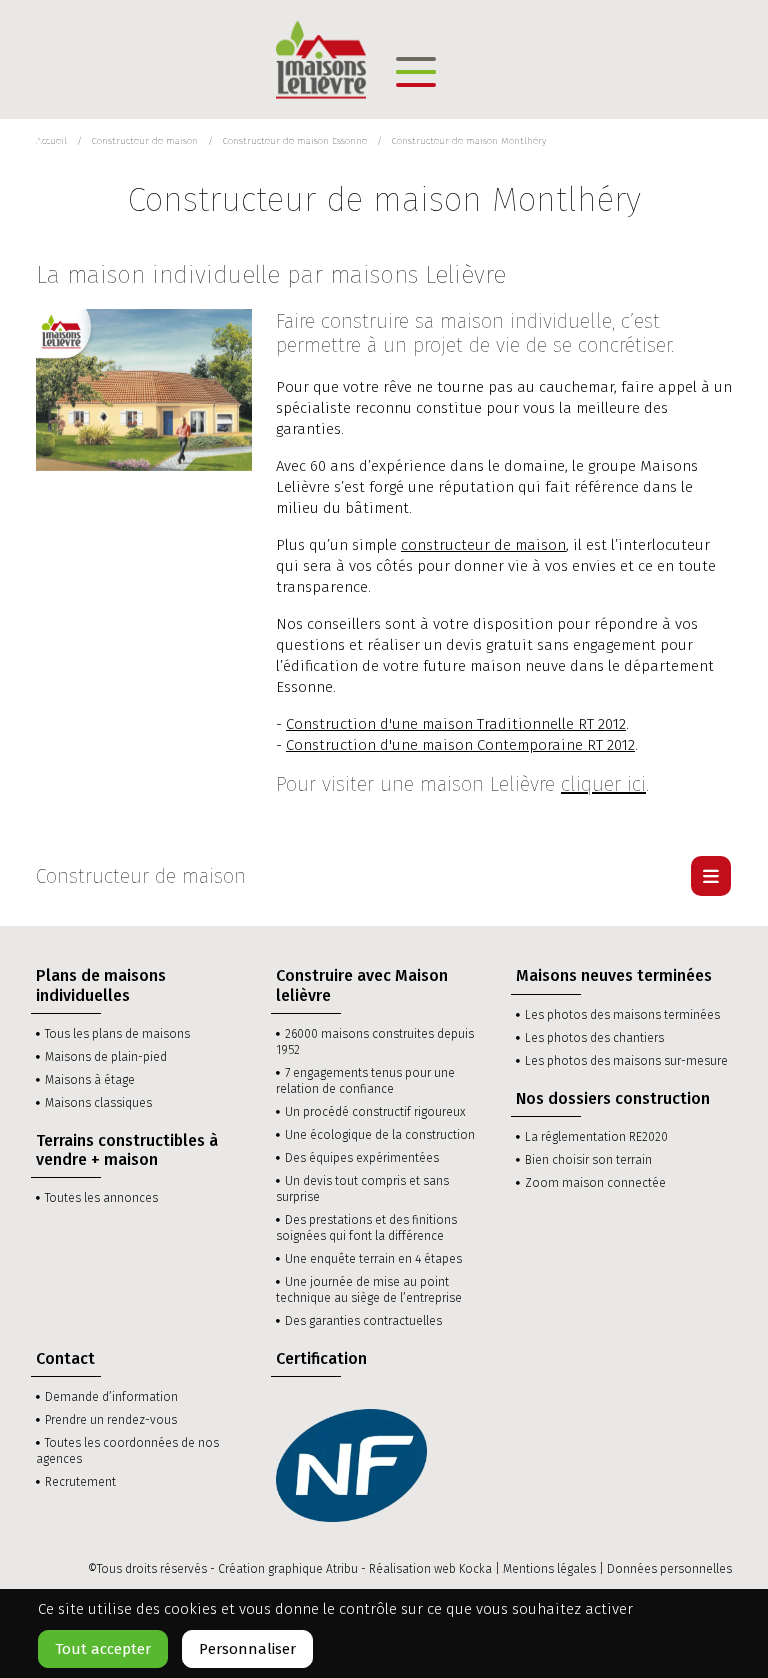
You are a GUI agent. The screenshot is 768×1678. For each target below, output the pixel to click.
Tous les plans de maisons (117, 1034)
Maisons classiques (98, 1103)
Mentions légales (549, 1569)
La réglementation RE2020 (596, 1137)
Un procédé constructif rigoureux (375, 1112)
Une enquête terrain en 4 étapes (373, 1259)
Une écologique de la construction (380, 1135)
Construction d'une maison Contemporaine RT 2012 (460, 745)
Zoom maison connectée (595, 1183)
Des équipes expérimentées (362, 1158)
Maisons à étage (90, 1080)
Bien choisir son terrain (588, 1160)
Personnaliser (247, 1649)
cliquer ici (603, 784)
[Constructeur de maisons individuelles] (321, 58)
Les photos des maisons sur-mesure (626, 1061)
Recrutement (80, 1482)
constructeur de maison (483, 545)
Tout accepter (103, 1649)
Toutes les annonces (101, 1198)
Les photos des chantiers (594, 1038)
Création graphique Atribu (288, 1569)
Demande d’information (111, 1397)
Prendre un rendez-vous (111, 1420)
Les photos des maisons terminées (622, 1015)
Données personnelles (669, 1569)
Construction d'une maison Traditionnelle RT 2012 (456, 724)
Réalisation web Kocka (430, 1569)
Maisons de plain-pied (106, 1057)
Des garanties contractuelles (363, 1321)
